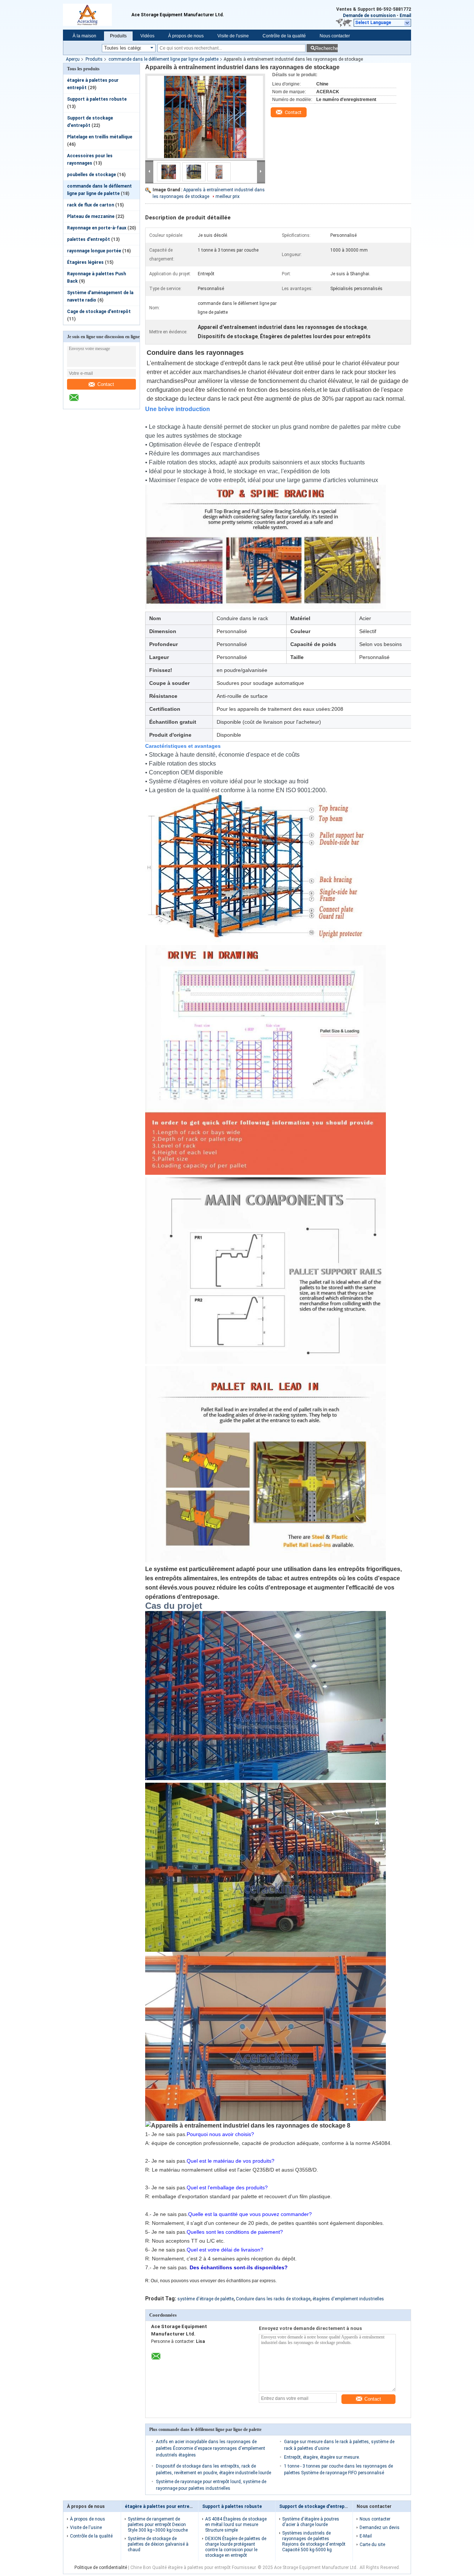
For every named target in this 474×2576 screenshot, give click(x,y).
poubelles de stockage (91, 175)
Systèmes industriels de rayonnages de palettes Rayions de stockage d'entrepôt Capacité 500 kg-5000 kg (314, 2541)
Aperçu (73, 59)
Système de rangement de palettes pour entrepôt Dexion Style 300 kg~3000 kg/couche (158, 2525)
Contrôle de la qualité (284, 36)
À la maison (84, 36)
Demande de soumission (369, 16)
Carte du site (372, 2545)
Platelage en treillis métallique (100, 137)
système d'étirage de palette (206, 2299)
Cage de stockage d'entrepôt (99, 312)
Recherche (326, 48)
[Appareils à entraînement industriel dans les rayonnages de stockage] (205, 117)
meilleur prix (228, 196)
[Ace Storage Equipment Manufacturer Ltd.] (78, 401)
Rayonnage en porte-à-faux (97, 228)
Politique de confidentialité (101, 2567)
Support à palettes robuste (97, 99)
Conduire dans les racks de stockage (273, 2299)
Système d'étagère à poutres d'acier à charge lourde (311, 2522)
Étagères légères (85, 262)
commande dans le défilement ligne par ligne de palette (163, 59)
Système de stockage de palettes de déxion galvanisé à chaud (158, 2544)
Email (405, 16)
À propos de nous (186, 36)
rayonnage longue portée (94, 251)
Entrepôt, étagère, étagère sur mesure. (322, 2457)
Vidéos (147, 36)
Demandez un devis (380, 2528)
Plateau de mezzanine (91, 216)
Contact (106, 384)
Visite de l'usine (233, 36)
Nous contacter (335, 36)
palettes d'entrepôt (89, 239)
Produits (118, 36)
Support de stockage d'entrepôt (314, 2506)
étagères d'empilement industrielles (348, 2299)
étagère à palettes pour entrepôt (161, 2506)
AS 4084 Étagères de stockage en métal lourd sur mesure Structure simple (236, 2525)
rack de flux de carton (91, 205)
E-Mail (366, 2536)
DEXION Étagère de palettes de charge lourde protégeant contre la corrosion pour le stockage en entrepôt (236, 2547)
